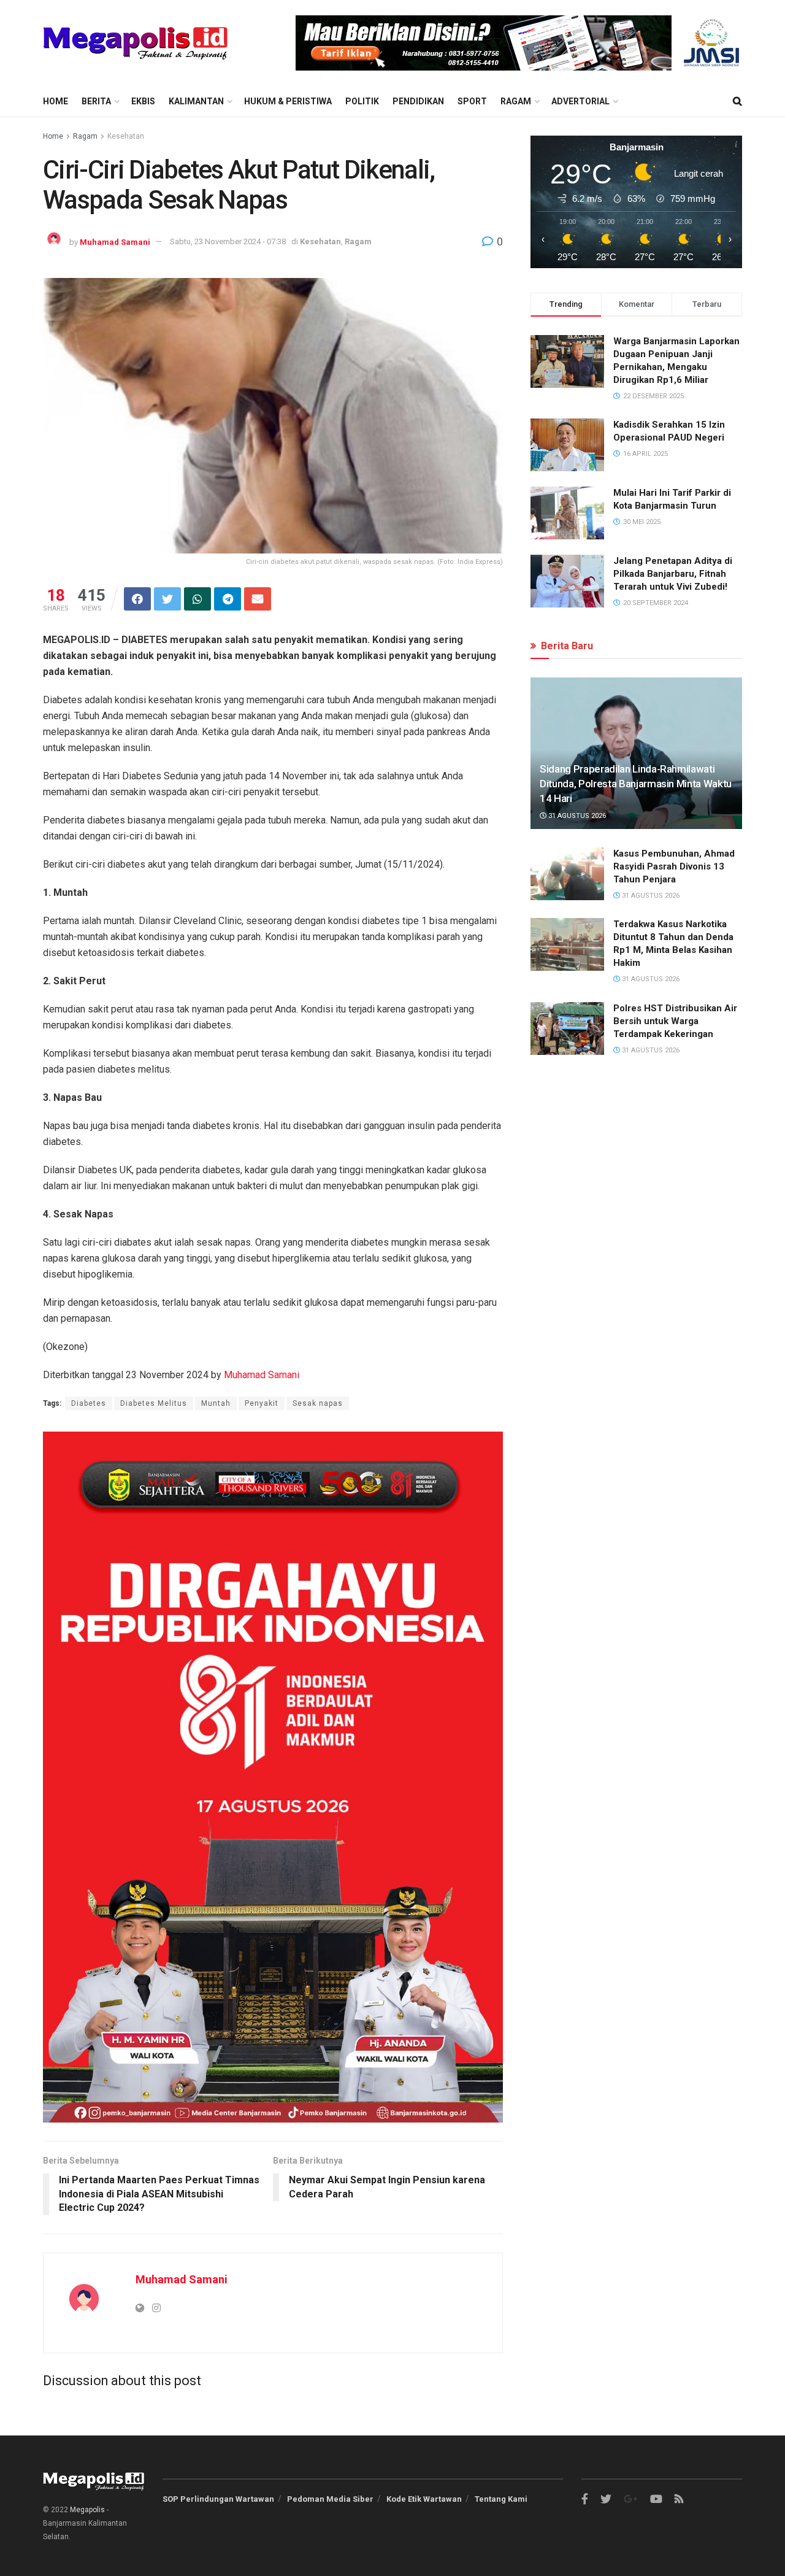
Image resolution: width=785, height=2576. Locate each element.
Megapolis (87, 2510)
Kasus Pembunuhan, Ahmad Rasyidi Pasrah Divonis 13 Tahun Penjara (674, 866)
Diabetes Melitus (154, 1403)
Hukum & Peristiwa (288, 101)
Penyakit (262, 1403)
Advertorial (580, 101)
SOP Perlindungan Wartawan (218, 2499)
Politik (362, 101)
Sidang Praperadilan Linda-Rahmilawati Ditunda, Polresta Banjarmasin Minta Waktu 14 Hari (636, 784)
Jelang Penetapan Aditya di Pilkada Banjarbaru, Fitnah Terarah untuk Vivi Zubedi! (673, 574)
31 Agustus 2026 (576, 816)
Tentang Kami (501, 2499)
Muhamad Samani (115, 241)
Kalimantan (196, 101)
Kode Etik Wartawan (424, 2499)
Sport (472, 101)
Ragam (516, 101)
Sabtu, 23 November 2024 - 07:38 (228, 241)
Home (56, 101)
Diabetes (89, 1403)
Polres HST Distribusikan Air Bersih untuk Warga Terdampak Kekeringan (675, 1021)
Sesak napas (318, 1403)
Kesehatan (126, 136)
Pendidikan (418, 101)
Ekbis (143, 101)
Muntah (216, 1403)
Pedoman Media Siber (330, 2499)
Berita (96, 101)
